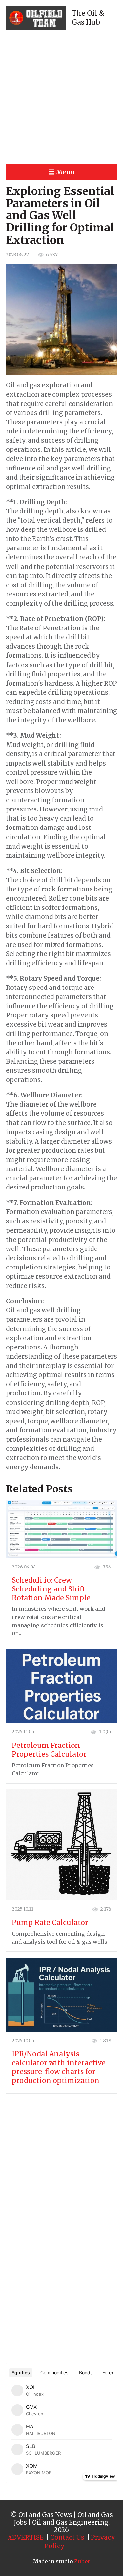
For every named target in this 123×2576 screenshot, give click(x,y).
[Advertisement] (61, 97)
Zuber (82, 2561)
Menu (65, 172)
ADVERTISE (26, 2537)
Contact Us (67, 2537)
